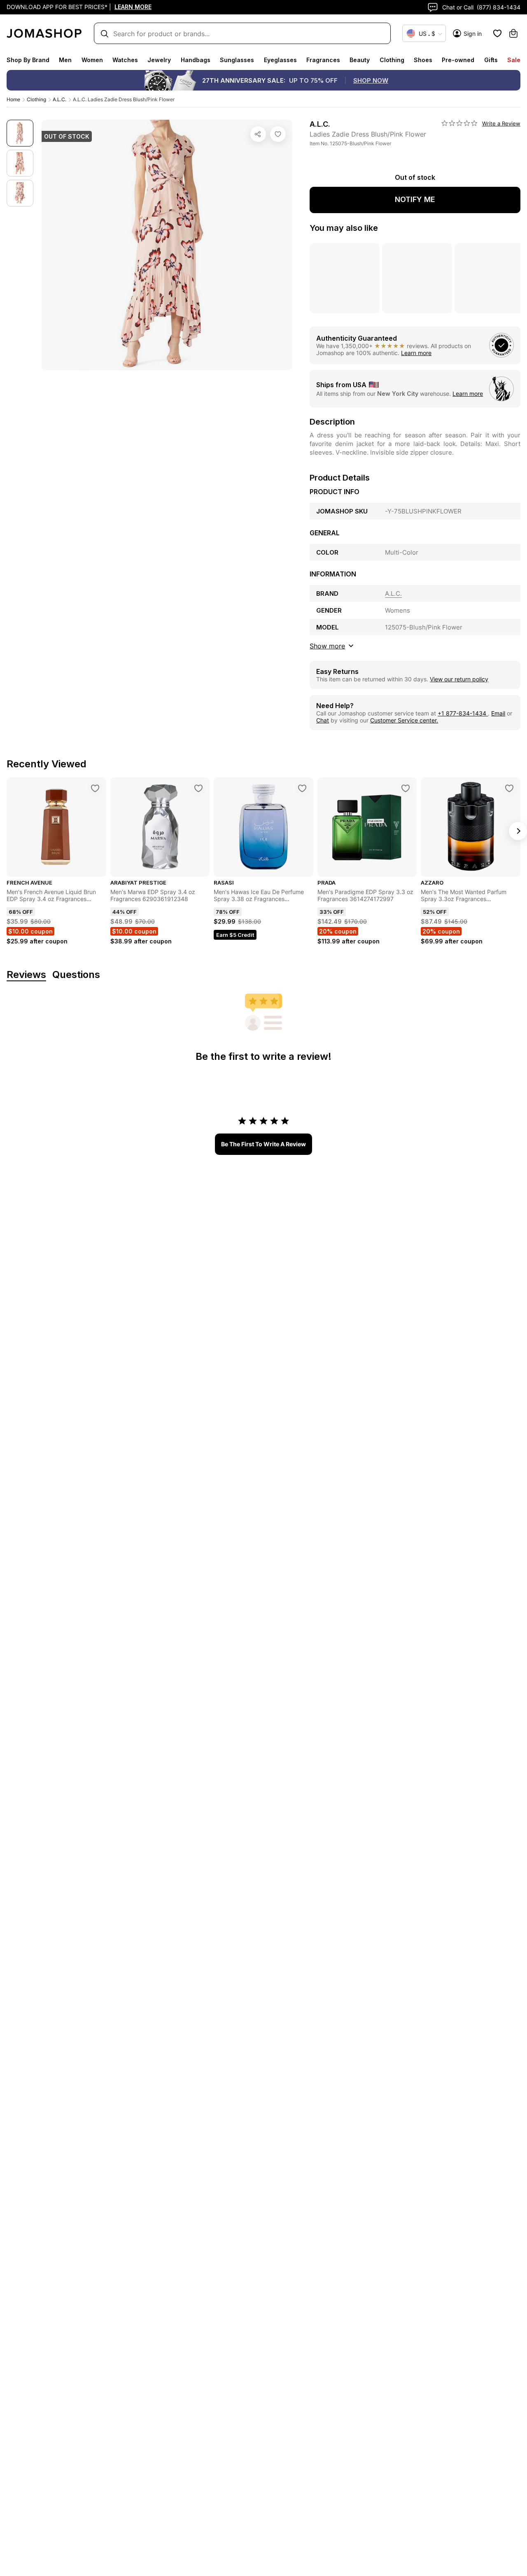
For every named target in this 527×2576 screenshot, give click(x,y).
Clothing (392, 60)
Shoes (423, 60)
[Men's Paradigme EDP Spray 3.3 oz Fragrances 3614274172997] (406, 788)
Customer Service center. (404, 720)
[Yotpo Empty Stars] (459, 123)
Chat (323, 720)
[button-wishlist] (497, 33)
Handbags (196, 60)
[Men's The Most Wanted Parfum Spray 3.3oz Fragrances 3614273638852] (509, 788)
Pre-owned (458, 60)
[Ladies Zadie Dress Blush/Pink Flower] (278, 134)
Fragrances (323, 60)
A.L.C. (59, 99)
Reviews (26, 975)
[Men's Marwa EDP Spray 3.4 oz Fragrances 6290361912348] (198, 788)
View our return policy (459, 679)
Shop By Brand (28, 60)
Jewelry (159, 60)
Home (13, 99)
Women (92, 60)
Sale (514, 60)
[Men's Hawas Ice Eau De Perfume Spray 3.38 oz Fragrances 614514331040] (302, 788)
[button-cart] (513, 33)
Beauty (360, 60)
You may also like (344, 228)
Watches (125, 60)
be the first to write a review (263, 1144)
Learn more (416, 353)
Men (65, 60)
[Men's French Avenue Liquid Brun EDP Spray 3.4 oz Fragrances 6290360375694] (95, 788)
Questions (76, 975)
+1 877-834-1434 (463, 713)
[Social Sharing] (258, 134)
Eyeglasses (280, 60)
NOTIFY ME (415, 199)
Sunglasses (237, 60)
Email (498, 713)
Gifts (491, 60)
